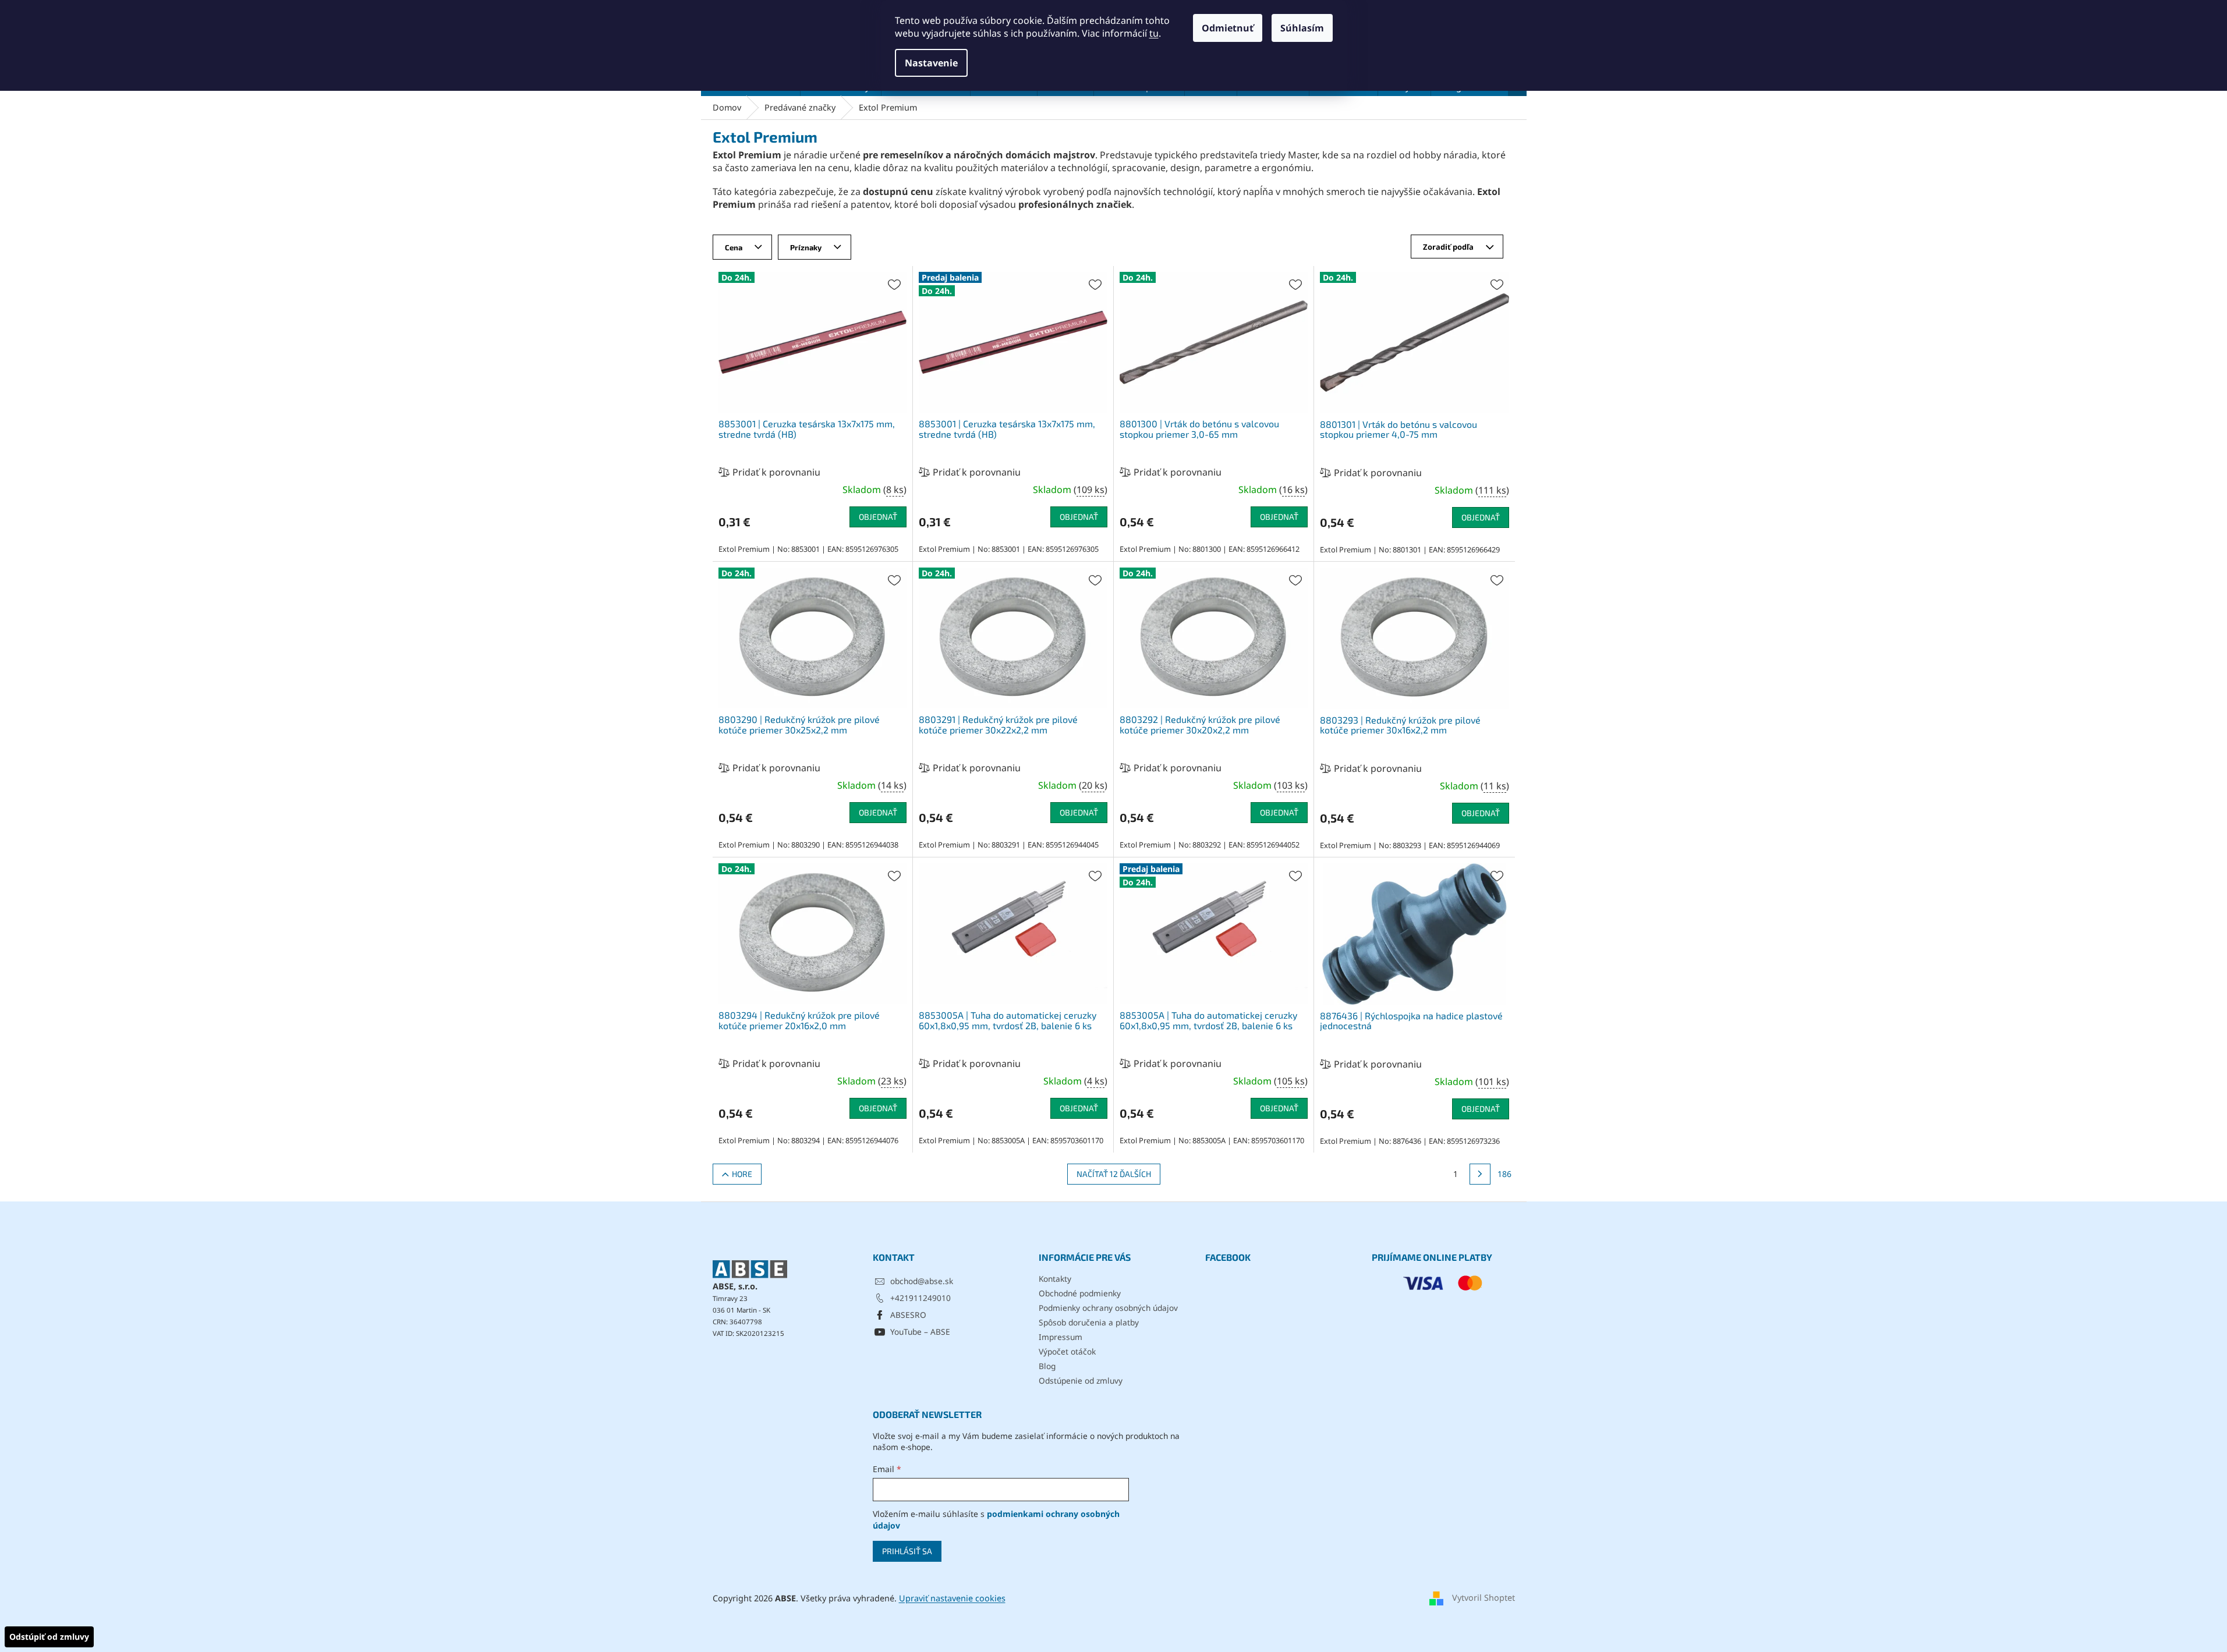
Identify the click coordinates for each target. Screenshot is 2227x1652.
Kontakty (1055, 1279)
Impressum (1061, 1337)
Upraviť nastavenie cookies (952, 1598)
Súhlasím (1302, 28)
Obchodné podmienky (1080, 1293)
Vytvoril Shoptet (1484, 1598)
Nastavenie (931, 63)
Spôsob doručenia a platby (1089, 1322)
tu (1154, 33)
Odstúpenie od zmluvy (1081, 1380)
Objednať (878, 517)
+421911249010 (920, 1298)
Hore (742, 1174)
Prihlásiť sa (907, 1551)
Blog (1047, 1366)
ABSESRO (908, 1315)
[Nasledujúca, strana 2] (1480, 1174)
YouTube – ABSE (920, 1332)
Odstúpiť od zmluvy (49, 1637)
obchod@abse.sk (922, 1281)
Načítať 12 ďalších (1114, 1174)
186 (1504, 1174)
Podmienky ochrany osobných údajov (1108, 1308)
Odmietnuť (1228, 28)
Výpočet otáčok (1067, 1351)
